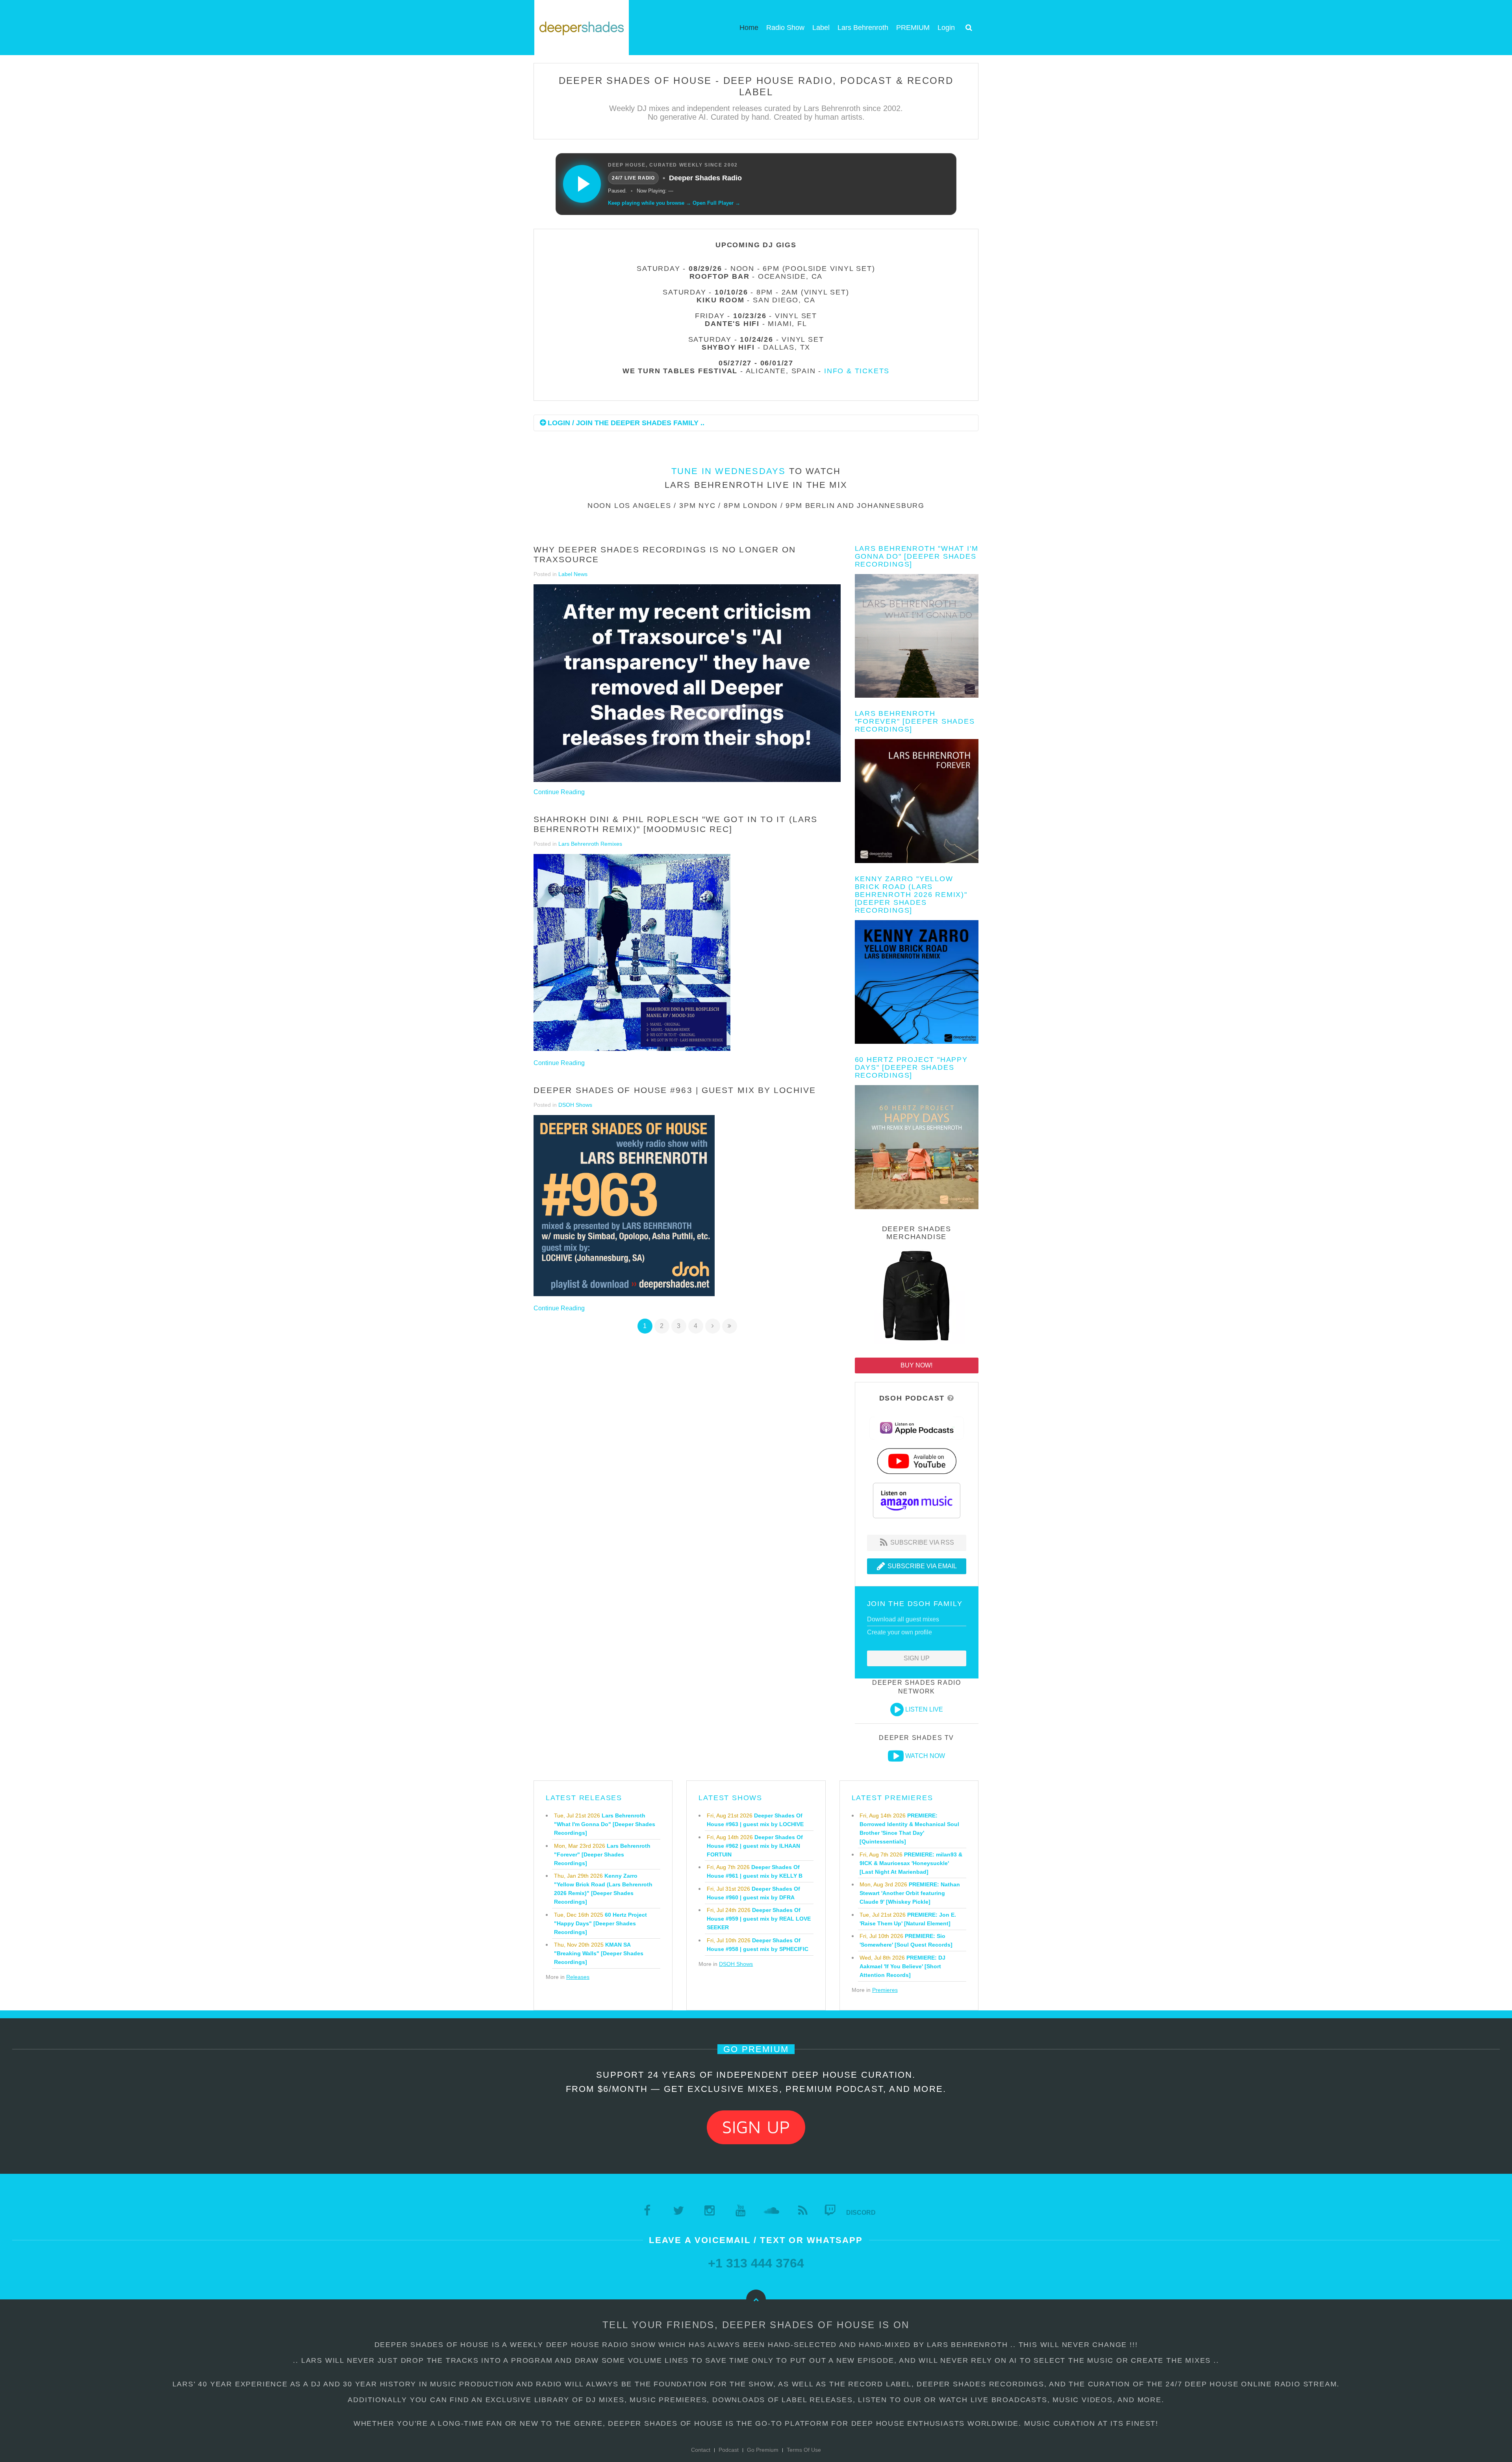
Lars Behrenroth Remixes (590, 844)
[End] (730, 1326)
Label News (573, 574)
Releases (578, 1977)
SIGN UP (917, 1658)
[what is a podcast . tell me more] (951, 1398)
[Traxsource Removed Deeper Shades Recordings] (687, 683)
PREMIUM (913, 28)
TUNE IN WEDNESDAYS (729, 471)
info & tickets (857, 371)
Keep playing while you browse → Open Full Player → (674, 203)
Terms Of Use (804, 2450)
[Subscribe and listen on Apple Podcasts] (917, 1427)
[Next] (713, 1326)
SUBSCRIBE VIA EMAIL (921, 1566)
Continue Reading (559, 792)
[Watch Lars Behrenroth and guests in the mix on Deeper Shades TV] (896, 1756)
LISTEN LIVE (924, 1709)
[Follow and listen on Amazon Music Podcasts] (917, 1500)
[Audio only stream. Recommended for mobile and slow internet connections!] (897, 1710)
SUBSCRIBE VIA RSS (921, 1542)
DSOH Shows (575, 1105)
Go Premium (763, 2450)
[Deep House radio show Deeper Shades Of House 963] (624, 1206)
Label (821, 28)
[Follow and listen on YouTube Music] (917, 1461)
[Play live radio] (582, 184)
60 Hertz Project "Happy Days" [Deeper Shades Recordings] (911, 1067)
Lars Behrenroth (863, 28)
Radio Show (785, 28)
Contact (701, 2450)
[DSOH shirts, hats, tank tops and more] (917, 1297)
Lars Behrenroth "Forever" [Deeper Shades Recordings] (915, 721)
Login (946, 28)
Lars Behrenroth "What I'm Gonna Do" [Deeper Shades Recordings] (917, 556)
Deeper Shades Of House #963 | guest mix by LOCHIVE (675, 1090)
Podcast (729, 2450)
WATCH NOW (925, 1756)
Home (749, 28)
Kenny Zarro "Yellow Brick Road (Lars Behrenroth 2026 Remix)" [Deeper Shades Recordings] (911, 895)
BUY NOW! (916, 1365)
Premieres (885, 1990)
